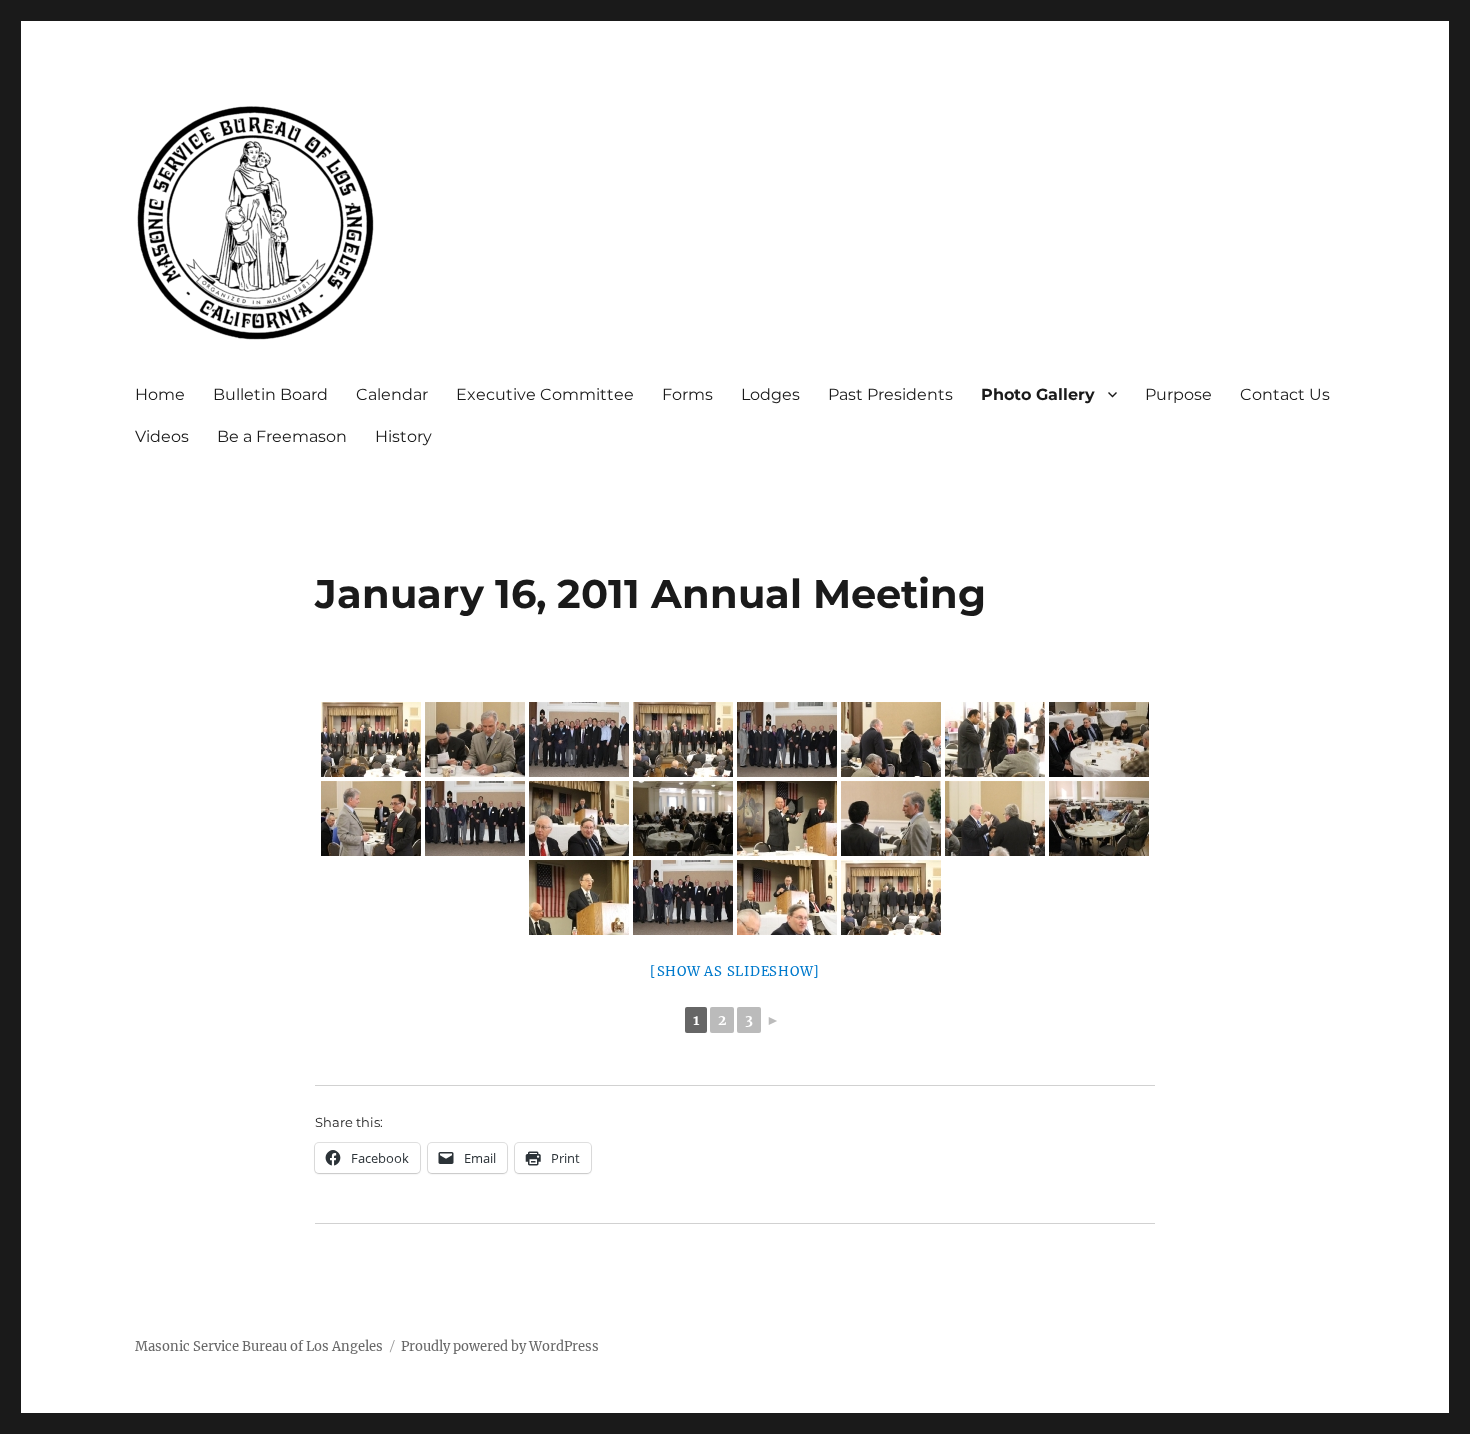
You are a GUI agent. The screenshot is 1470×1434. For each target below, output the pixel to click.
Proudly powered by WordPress (500, 1346)
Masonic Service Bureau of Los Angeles (259, 1346)
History (403, 436)
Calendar (392, 394)
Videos (162, 436)
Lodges (770, 394)
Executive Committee (545, 394)
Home (160, 394)
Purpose (1178, 394)
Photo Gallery (1038, 394)
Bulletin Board (270, 394)
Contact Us (1285, 394)
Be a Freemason (282, 436)
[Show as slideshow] (735, 971)
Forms (687, 394)
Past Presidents (890, 394)
